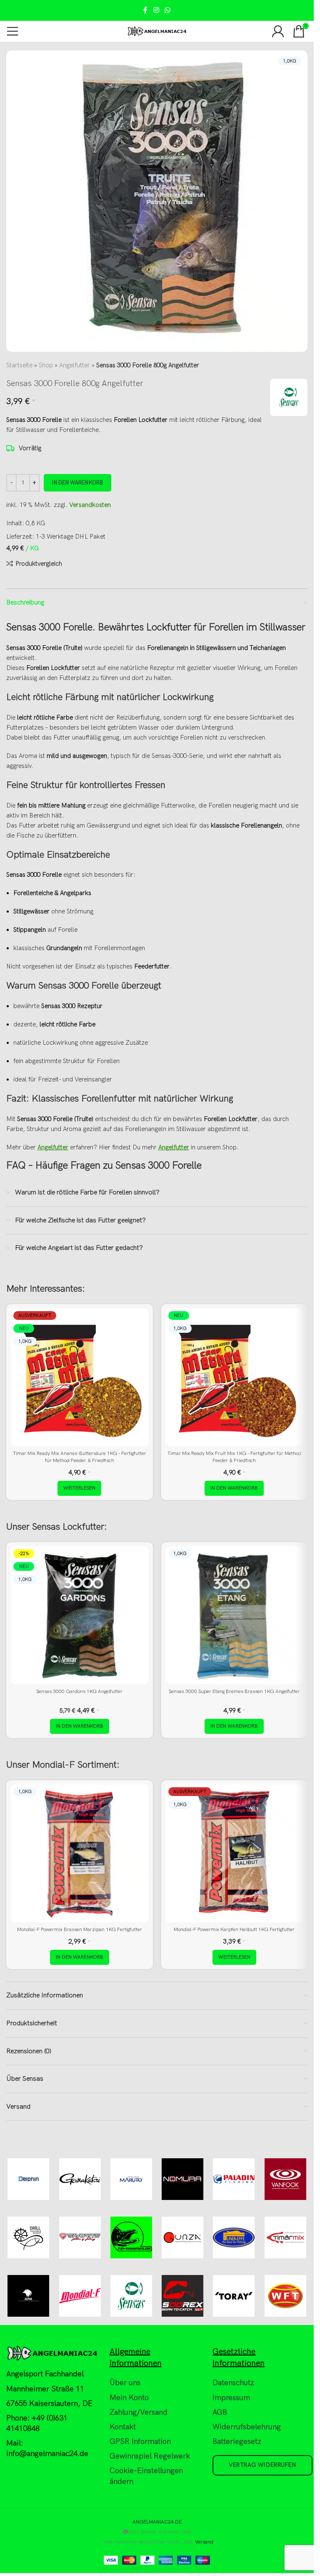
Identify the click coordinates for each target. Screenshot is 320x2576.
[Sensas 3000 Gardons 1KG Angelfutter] (80, 1615)
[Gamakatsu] (80, 2179)
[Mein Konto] (278, 31)
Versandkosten (90, 505)
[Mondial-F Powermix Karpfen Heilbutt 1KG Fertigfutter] (235, 1854)
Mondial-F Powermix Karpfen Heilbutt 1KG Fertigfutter (234, 1930)
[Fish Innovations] (131, 2237)
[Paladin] (234, 2179)
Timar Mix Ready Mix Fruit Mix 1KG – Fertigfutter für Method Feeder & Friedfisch (234, 1457)
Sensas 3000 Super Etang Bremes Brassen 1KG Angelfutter (234, 1692)
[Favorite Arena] (80, 2237)
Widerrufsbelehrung (247, 2427)
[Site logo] (157, 31)
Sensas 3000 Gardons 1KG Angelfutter (79, 1692)
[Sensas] (131, 2296)
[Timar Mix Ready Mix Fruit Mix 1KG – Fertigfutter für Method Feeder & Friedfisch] (235, 1377)
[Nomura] (183, 2179)
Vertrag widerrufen (262, 2465)
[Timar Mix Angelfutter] (285, 2237)
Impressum (231, 2398)
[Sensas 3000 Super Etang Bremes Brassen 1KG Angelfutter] (235, 1615)
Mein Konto (129, 2398)
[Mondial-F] (80, 2296)
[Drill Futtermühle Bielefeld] (29, 2237)
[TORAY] (234, 2296)
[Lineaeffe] (234, 2237)
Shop (46, 365)
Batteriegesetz (237, 2442)
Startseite (19, 365)
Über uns (125, 2383)
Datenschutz (233, 2383)
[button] (234, 1488)
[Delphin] (29, 2179)
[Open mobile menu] (12, 31)
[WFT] (285, 2296)
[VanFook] (285, 2179)
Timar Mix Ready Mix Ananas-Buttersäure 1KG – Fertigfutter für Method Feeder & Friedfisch (80, 1457)
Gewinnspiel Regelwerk (150, 2456)
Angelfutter (75, 365)
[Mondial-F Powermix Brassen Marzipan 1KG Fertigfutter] (80, 1854)
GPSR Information (140, 2442)
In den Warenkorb (77, 483)
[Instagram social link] (156, 10)
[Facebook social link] (145, 10)
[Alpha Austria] (29, 2296)
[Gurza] (183, 2237)
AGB (220, 2412)
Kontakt (123, 2427)
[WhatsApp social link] (168, 10)
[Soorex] (183, 2296)
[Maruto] (131, 2179)
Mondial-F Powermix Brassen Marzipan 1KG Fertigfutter (80, 1930)
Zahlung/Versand (139, 2412)
